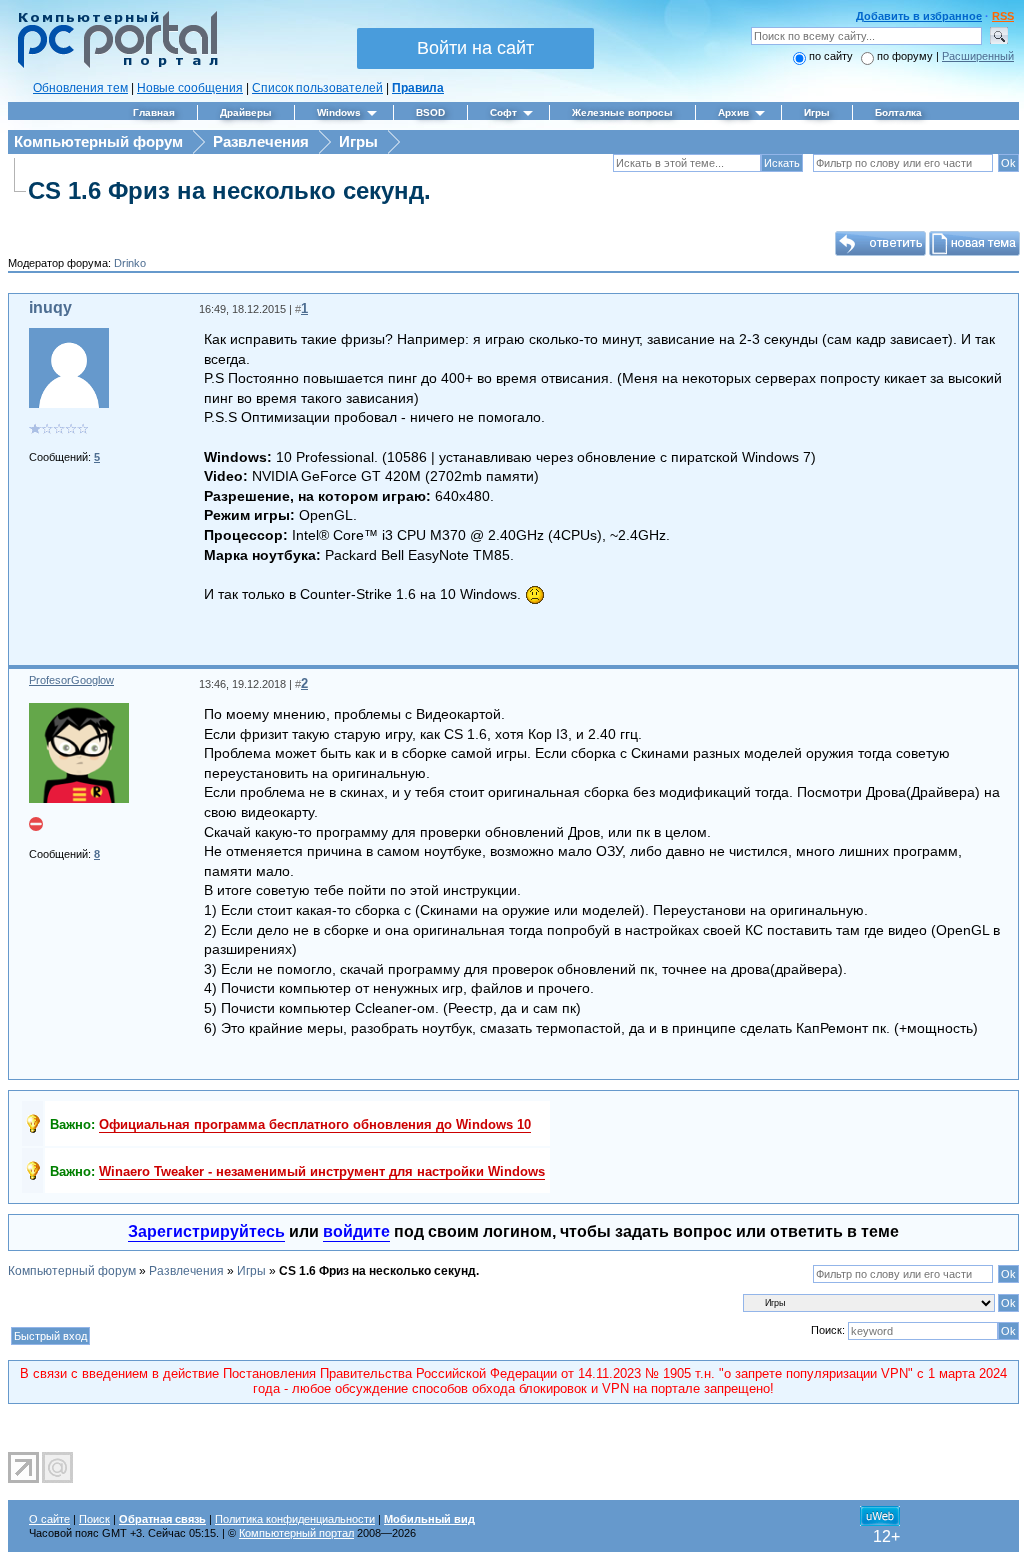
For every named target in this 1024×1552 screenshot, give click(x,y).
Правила (418, 88)
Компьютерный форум (98, 141)
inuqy (50, 307)
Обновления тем (80, 88)
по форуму (906, 56)
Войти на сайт (475, 48)
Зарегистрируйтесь (206, 1231)
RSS (1003, 16)
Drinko (130, 263)
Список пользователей (317, 88)
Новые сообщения (190, 88)
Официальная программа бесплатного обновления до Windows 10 (315, 1124)
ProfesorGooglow (71, 680)
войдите (356, 1231)
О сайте (49, 1519)
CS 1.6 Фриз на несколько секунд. (229, 190)
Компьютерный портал (296, 1533)
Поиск (94, 1519)
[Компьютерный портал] (113, 65)
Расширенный (978, 56)
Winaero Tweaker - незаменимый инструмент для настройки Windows (322, 1171)
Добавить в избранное (919, 16)
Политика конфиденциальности (295, 1519)
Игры (358, 141)
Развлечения (261, 141)
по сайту (831, 56)
